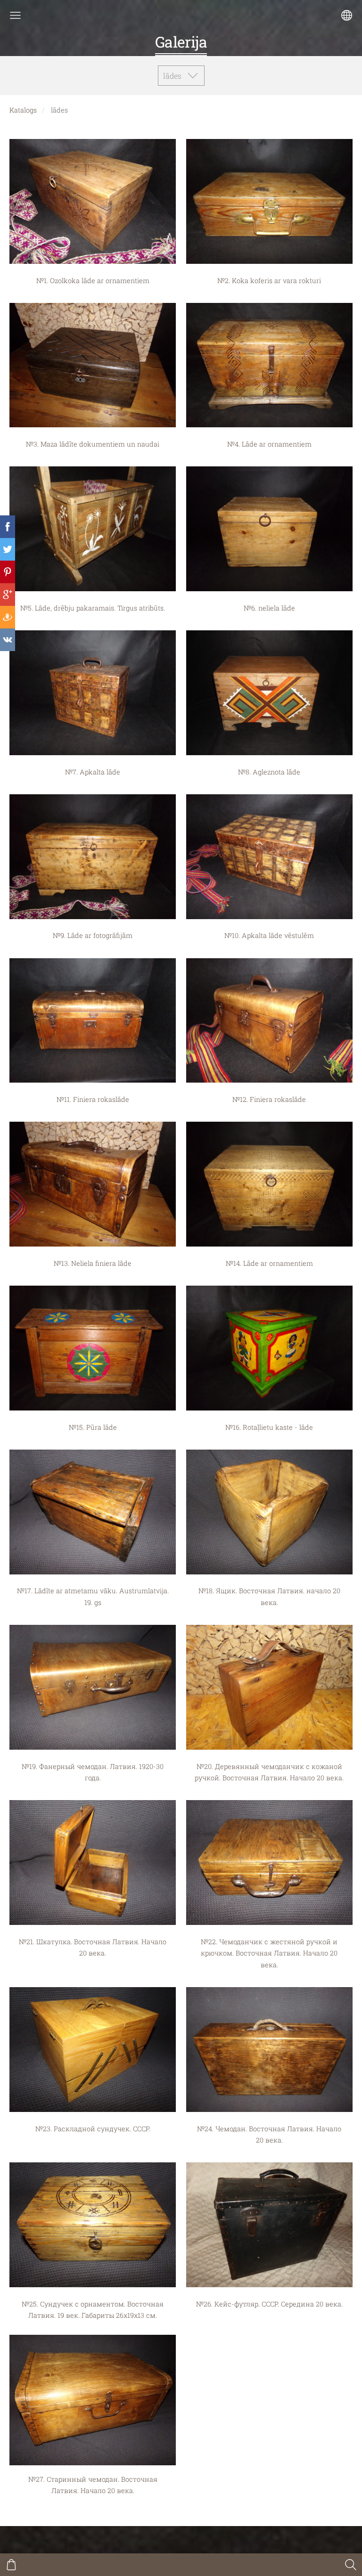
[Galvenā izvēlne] (15, 15)
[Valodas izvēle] (347, 15)
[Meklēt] (351, 2565)
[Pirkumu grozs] (11, 2565)
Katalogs (23, 110)
